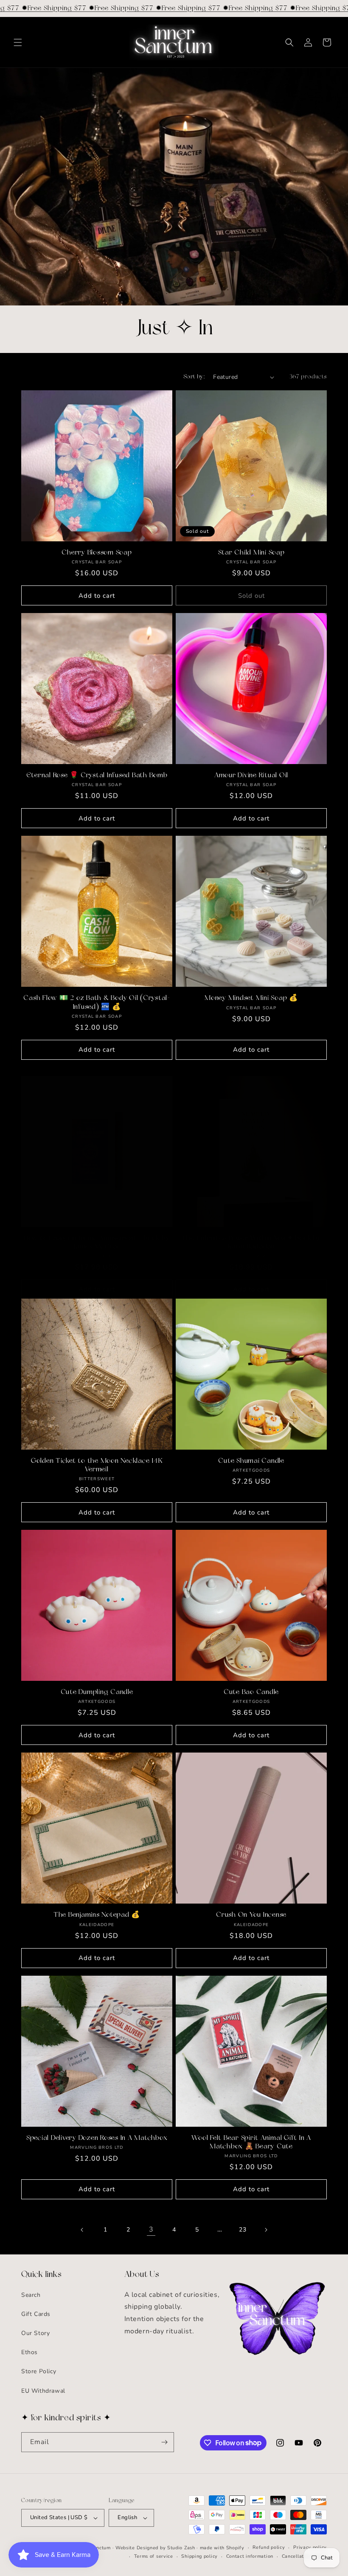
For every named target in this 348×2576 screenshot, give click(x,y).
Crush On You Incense (251, 1915)
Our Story (35, 2333)
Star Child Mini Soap (251, 553)
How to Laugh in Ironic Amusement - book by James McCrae (97, 1243)
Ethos (29, 2352)
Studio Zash (181, 2548)
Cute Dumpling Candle (97, 1692)
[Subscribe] (164, 2442)
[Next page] (266, 2230)
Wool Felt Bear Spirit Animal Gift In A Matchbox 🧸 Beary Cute (251, 2142)
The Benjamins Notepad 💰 (97, 1915)
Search (31, 2295)
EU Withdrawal (43, 2391)
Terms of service (154, 2556)
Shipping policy (199, 2556)
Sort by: (194, 377)
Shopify (235, 2548)
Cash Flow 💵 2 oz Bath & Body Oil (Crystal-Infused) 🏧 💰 (97, 1002)
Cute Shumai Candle (251, 1461)
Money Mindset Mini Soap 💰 (251, 998)
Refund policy (269, 2547)
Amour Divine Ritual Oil (251, 776)
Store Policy (39, 2371)
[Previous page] (82, 2230)
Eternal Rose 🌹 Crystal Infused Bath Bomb (97, 776)
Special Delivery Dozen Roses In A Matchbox (97, 2138)
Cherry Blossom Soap (97, 553)
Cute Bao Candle (251, 1692)
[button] (18, 42)
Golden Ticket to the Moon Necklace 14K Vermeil (97, 1465)
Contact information (250, 2556)
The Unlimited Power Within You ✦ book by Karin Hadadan (251, 1243)
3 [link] (151, 2229)
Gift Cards (36, 2314)
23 (243, 2230)
